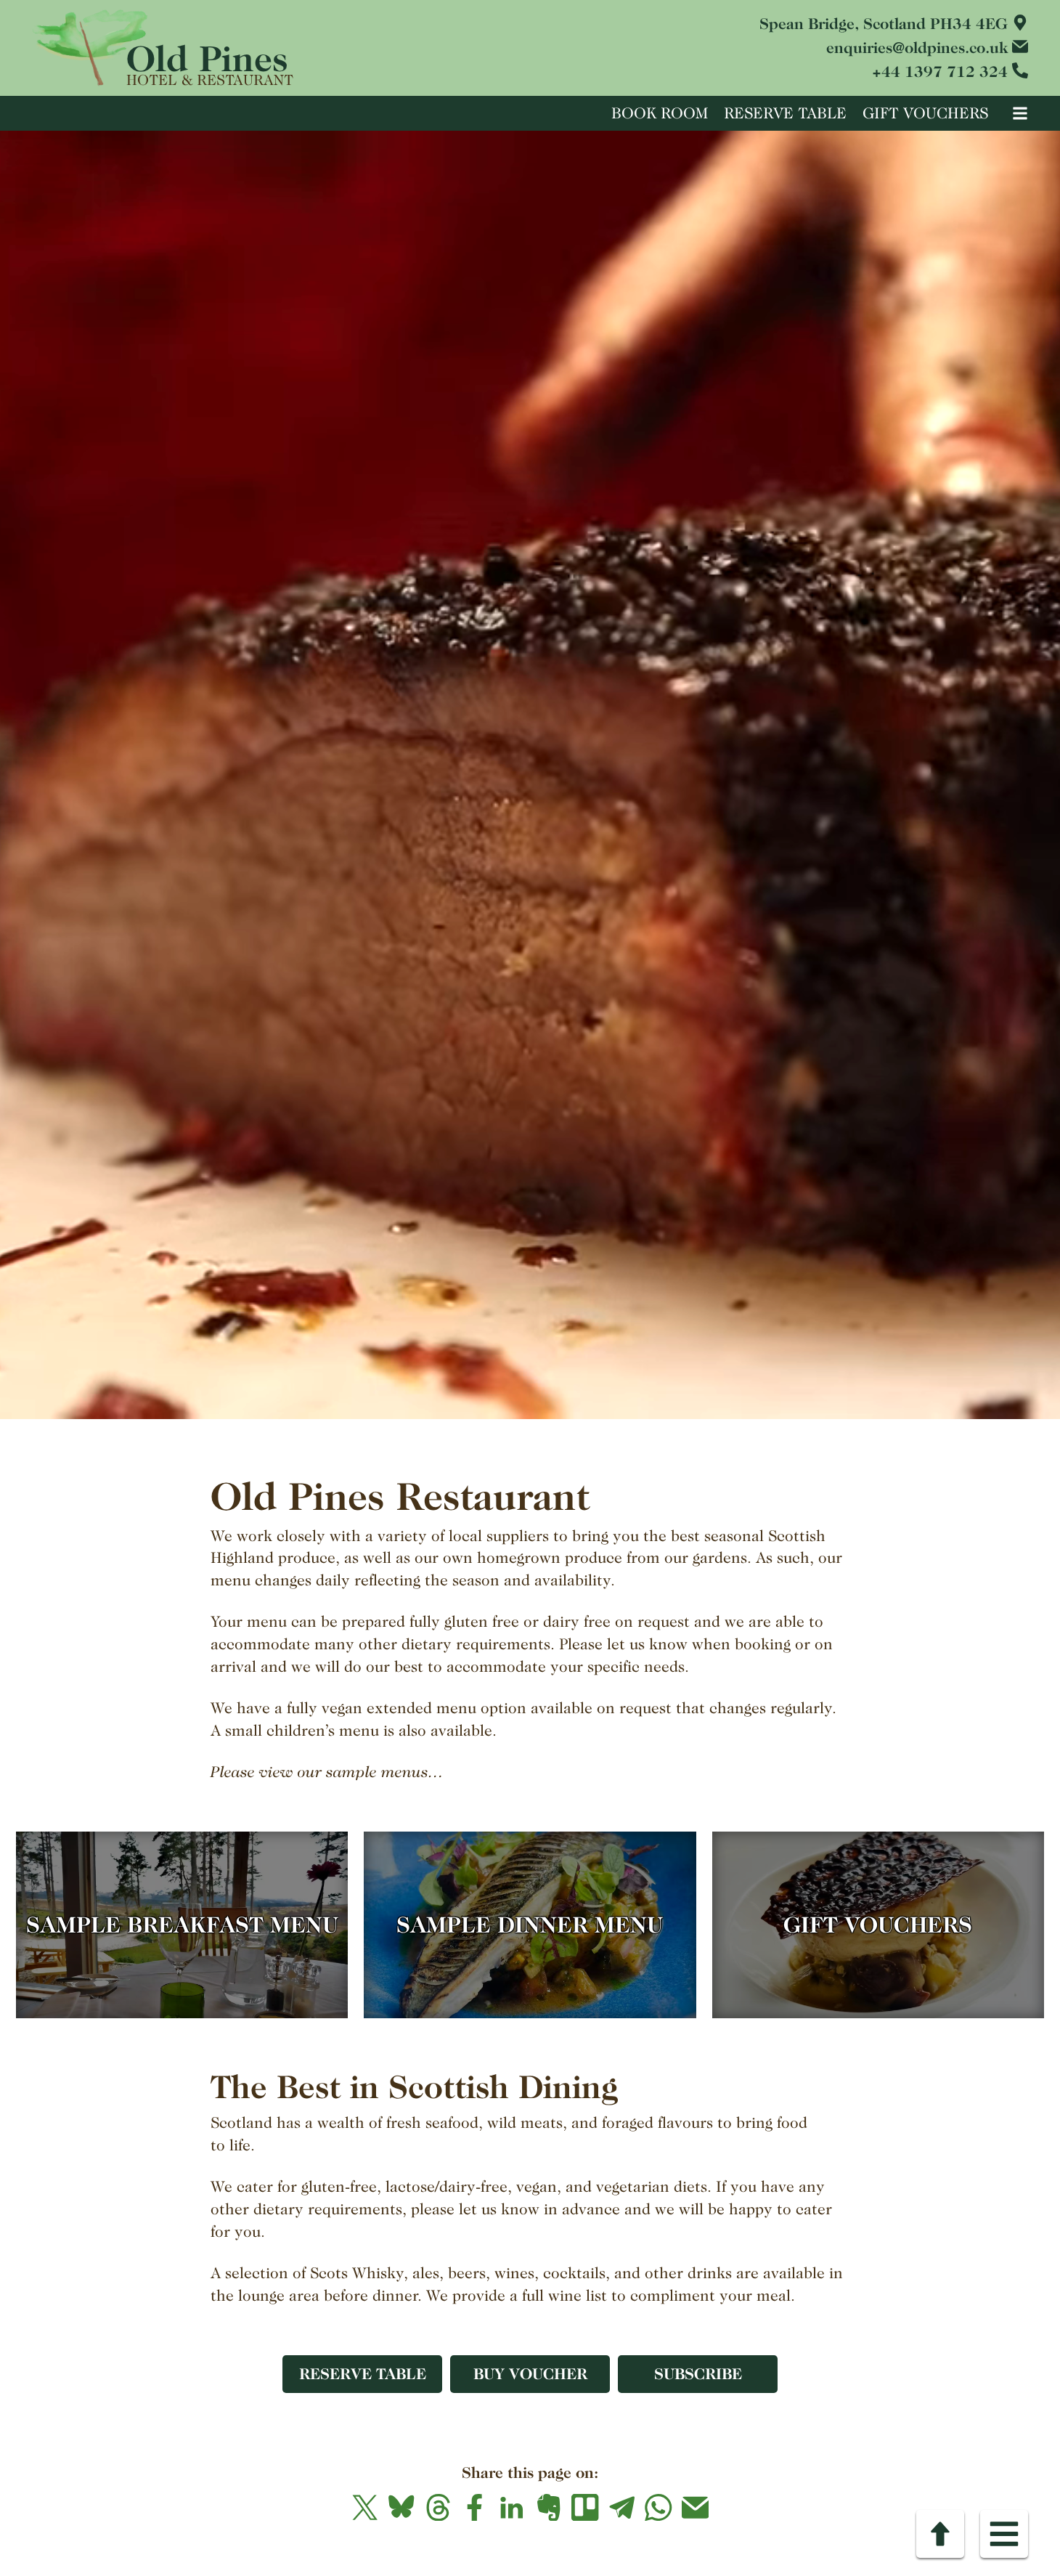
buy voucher (530, 2374)
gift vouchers (925, 113)
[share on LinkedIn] (511, 2507)
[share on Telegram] (622, 2507)
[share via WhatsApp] (659, 2507)
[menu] (1016, 112)
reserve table (785, 113)
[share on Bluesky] (402, 2507)
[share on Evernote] (549, 2507)
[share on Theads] (438, 2507)
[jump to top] (940, 2534)
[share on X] (365, 2507)
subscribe (698, 2374)
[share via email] (695, 2507)
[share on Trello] (586, 2507)
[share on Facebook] (475, 2507)
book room (660, 113)
